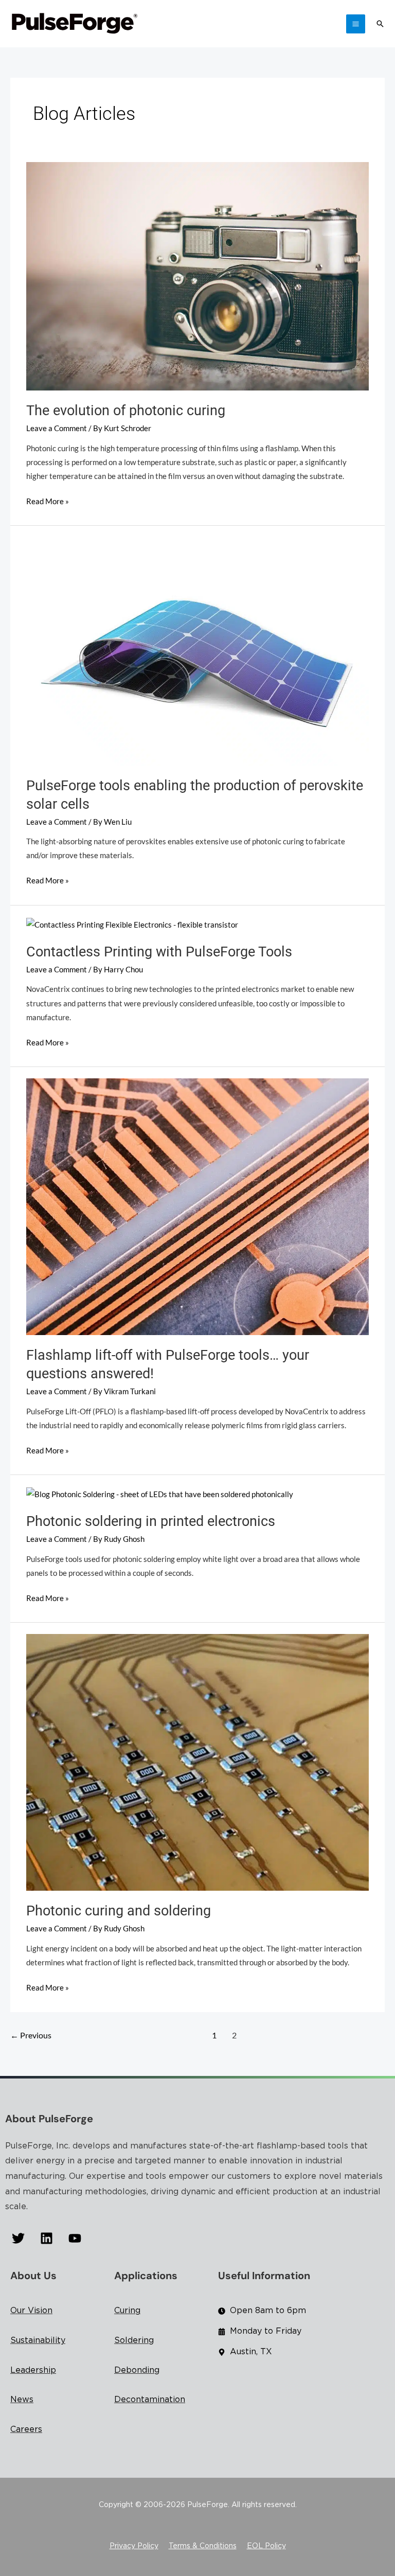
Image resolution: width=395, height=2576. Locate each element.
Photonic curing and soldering (119, 1911)
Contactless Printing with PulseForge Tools (159, 952)
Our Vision (31, 2311)
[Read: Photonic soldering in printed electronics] (160, 1493)
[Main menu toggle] (356, 24)
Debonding (137, 2370)
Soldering (134, 2341)
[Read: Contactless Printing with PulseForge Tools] (132, 924)
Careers (26, 2430)
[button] (380, 24)
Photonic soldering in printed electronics (151, 1521)
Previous (31, 2035)
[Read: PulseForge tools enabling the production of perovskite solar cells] (197, 651)
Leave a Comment (57, 428)
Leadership (33, 2370)
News (22, 2400)
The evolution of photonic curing (126, 411)
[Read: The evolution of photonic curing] (197, 276)
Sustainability (38, 2341)
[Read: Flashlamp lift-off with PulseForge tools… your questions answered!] (197, 1206)
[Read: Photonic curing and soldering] (197, 1761)
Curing (127, 2311)
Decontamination (150, 2400)
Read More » (48, 500)
